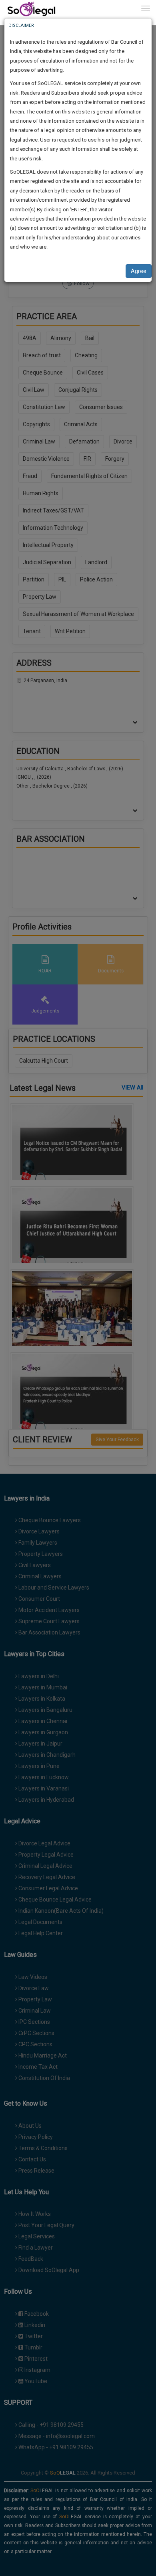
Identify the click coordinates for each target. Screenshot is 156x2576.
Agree (139, 271)
